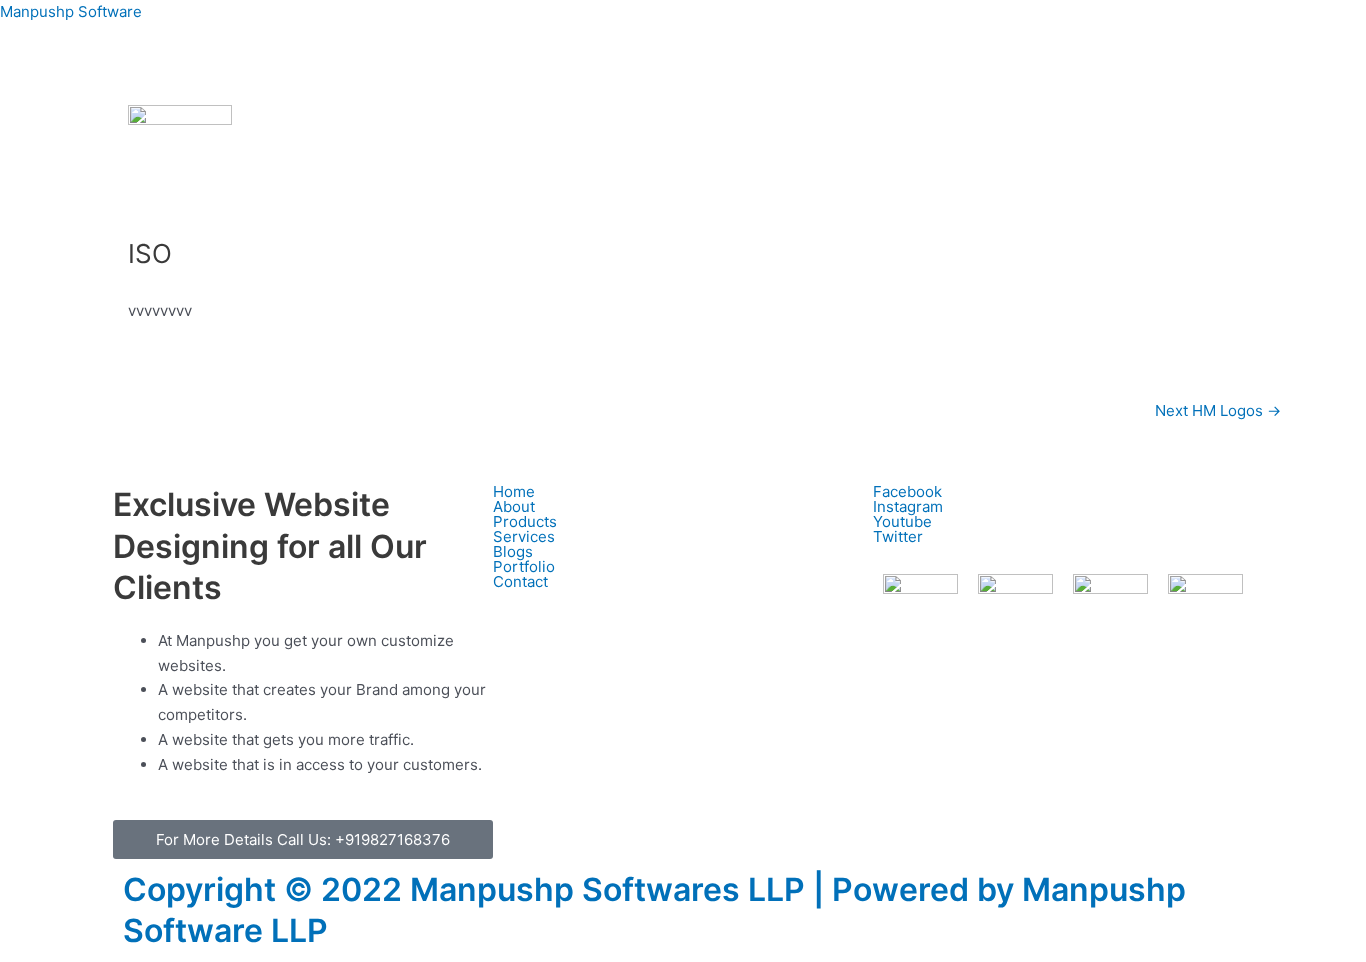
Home (514, 491)
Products (525, 521)
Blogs (513, 551)
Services (524, 536)
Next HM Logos (1218, 410)
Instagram (908, 506)
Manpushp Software (71, 11)
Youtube (902, 521)
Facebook (907, 491)
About (514, 506)
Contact (520, 581)
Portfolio (524, 566)
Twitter (898, 536)
